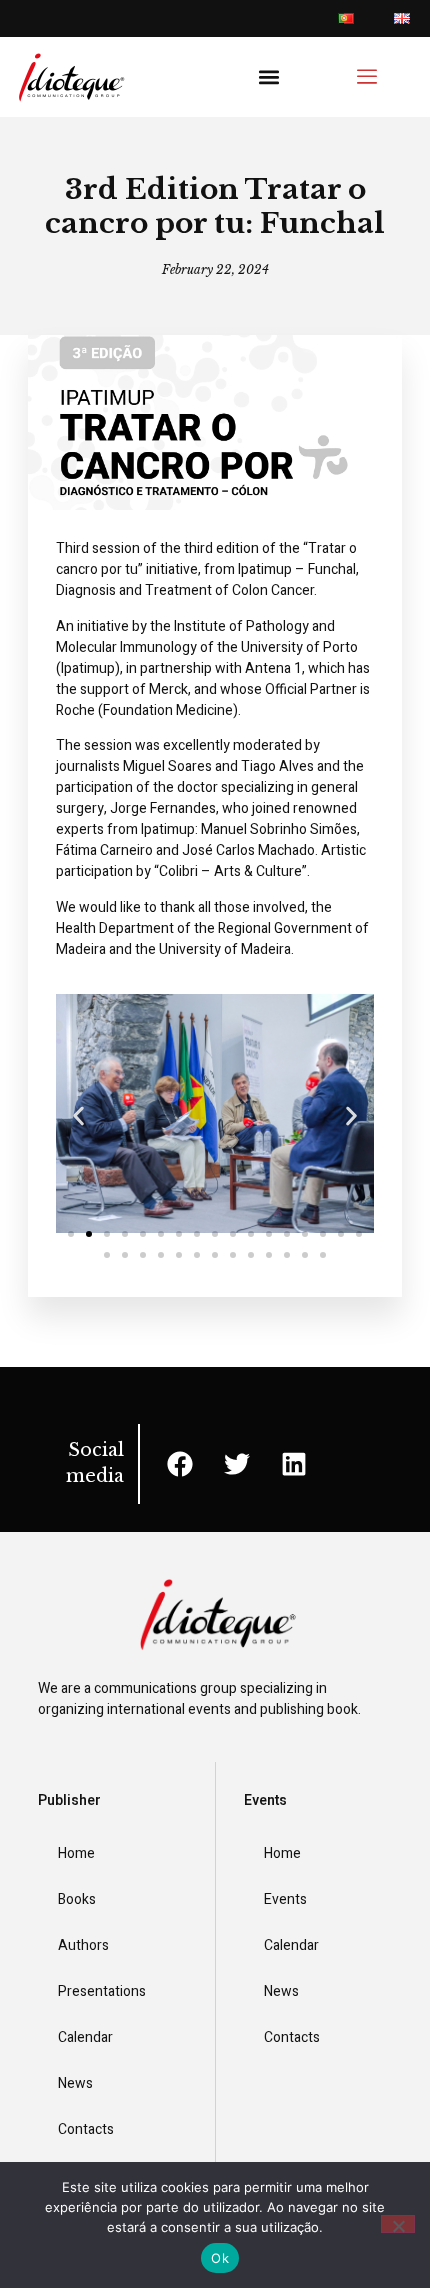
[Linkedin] (294, 1464)
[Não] (398, 2224)
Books (77, 1899)
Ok (220, 2258)
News (75, 2083)
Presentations (102, 1991)
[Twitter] (237, 1464)
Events (285, 1899)
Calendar (85, 2037)
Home (76, 1853)
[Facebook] (180, 1464)
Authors (83, 1945)
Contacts (86, 2129)
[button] (268, 77)
